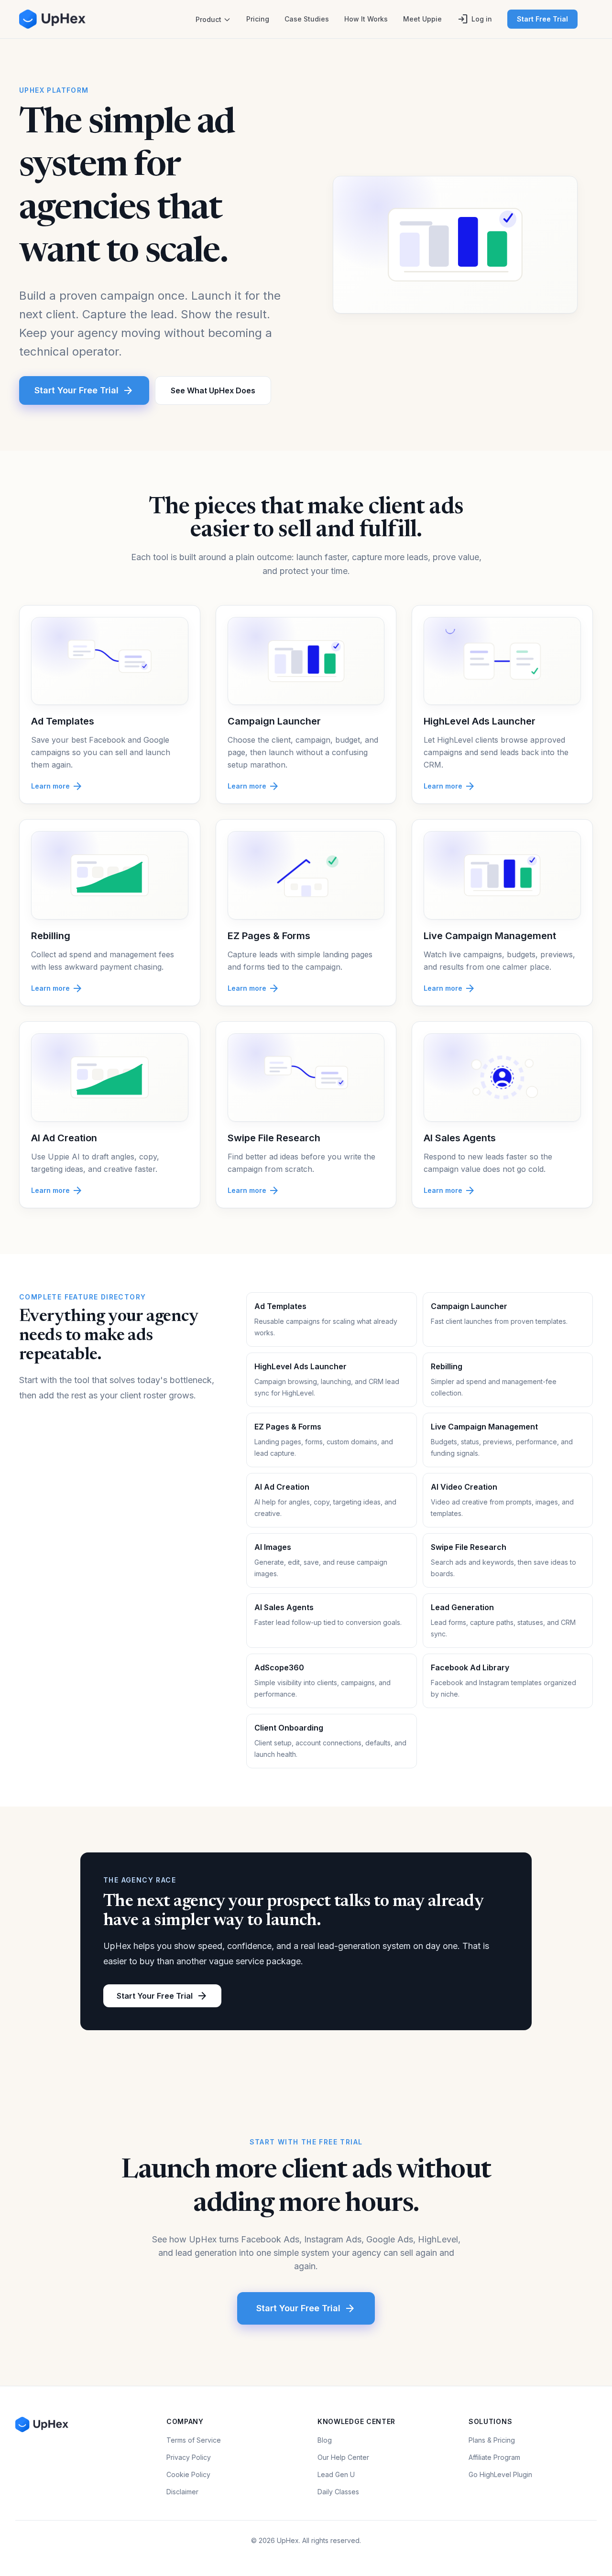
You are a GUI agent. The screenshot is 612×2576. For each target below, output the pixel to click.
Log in (475, 19)
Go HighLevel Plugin (500, 2474)
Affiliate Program (494, 2457)
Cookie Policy (188, 2474)
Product (208, 19)
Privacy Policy (189, 2457)
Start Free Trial (542, 19)
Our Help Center (343, 2457)
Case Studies (307, 19)
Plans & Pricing (492, 2440)
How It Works (366, 19)
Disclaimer (182, 2492)
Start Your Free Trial (84, 390)
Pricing (258, 19)
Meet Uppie (422, 19)
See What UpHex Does (213, 390)
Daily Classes (338, 2492)
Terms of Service (194, 2440)
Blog (325, 2440)
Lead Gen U (336, 2474)
